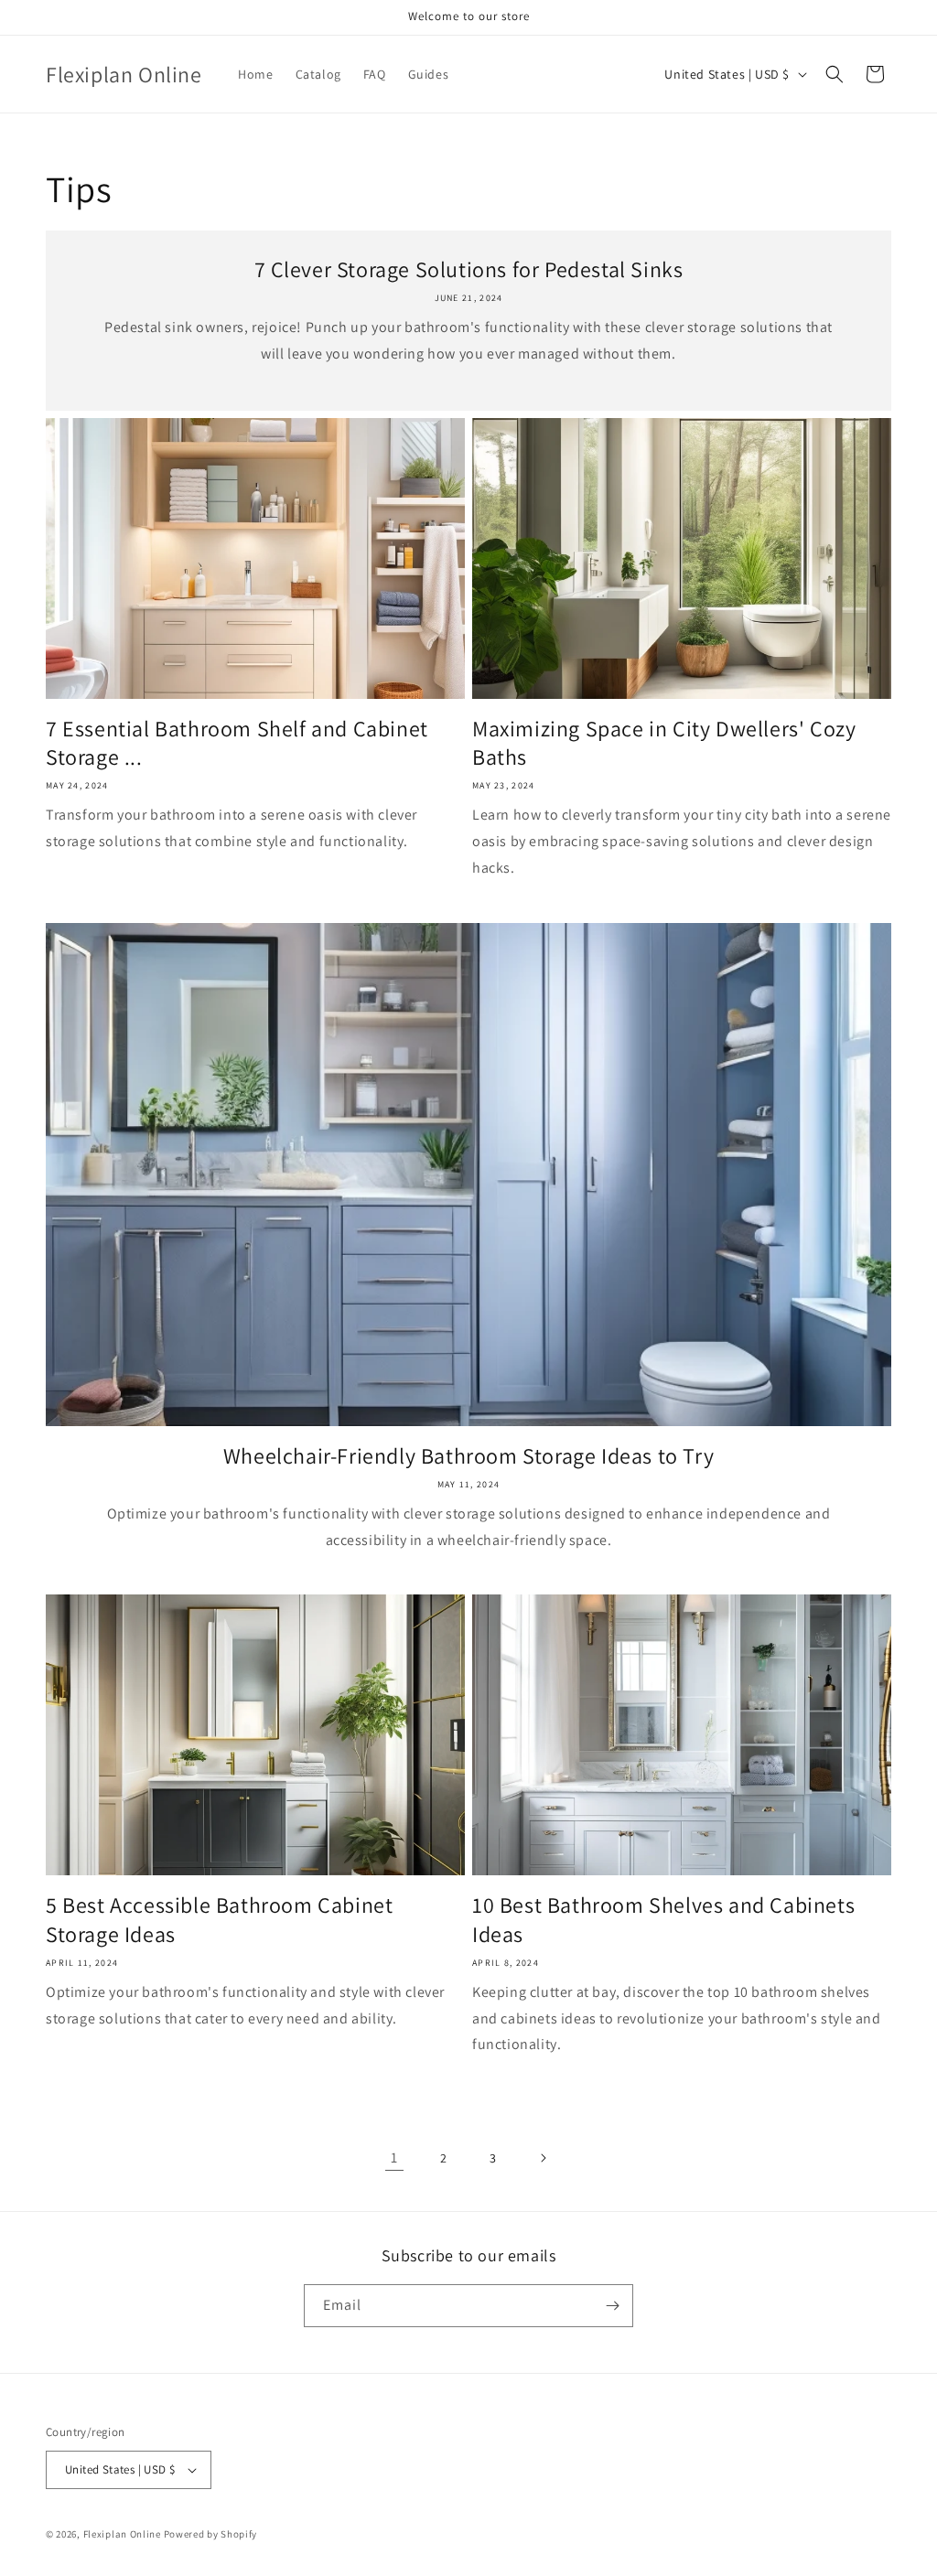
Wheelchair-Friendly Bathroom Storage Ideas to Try (468, 1456)
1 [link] (394, 2157)
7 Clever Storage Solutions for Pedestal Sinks (469, 269)
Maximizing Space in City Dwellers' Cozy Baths (664, 743)
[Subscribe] (612, 2306)
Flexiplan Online (122, 2534)
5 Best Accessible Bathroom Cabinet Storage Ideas (219, 1919)
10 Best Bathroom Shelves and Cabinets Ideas (663, 1919)
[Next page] (543, 2158)
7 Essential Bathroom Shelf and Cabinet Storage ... (237, 743)
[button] (835, 74)
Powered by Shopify (211, 2534)
